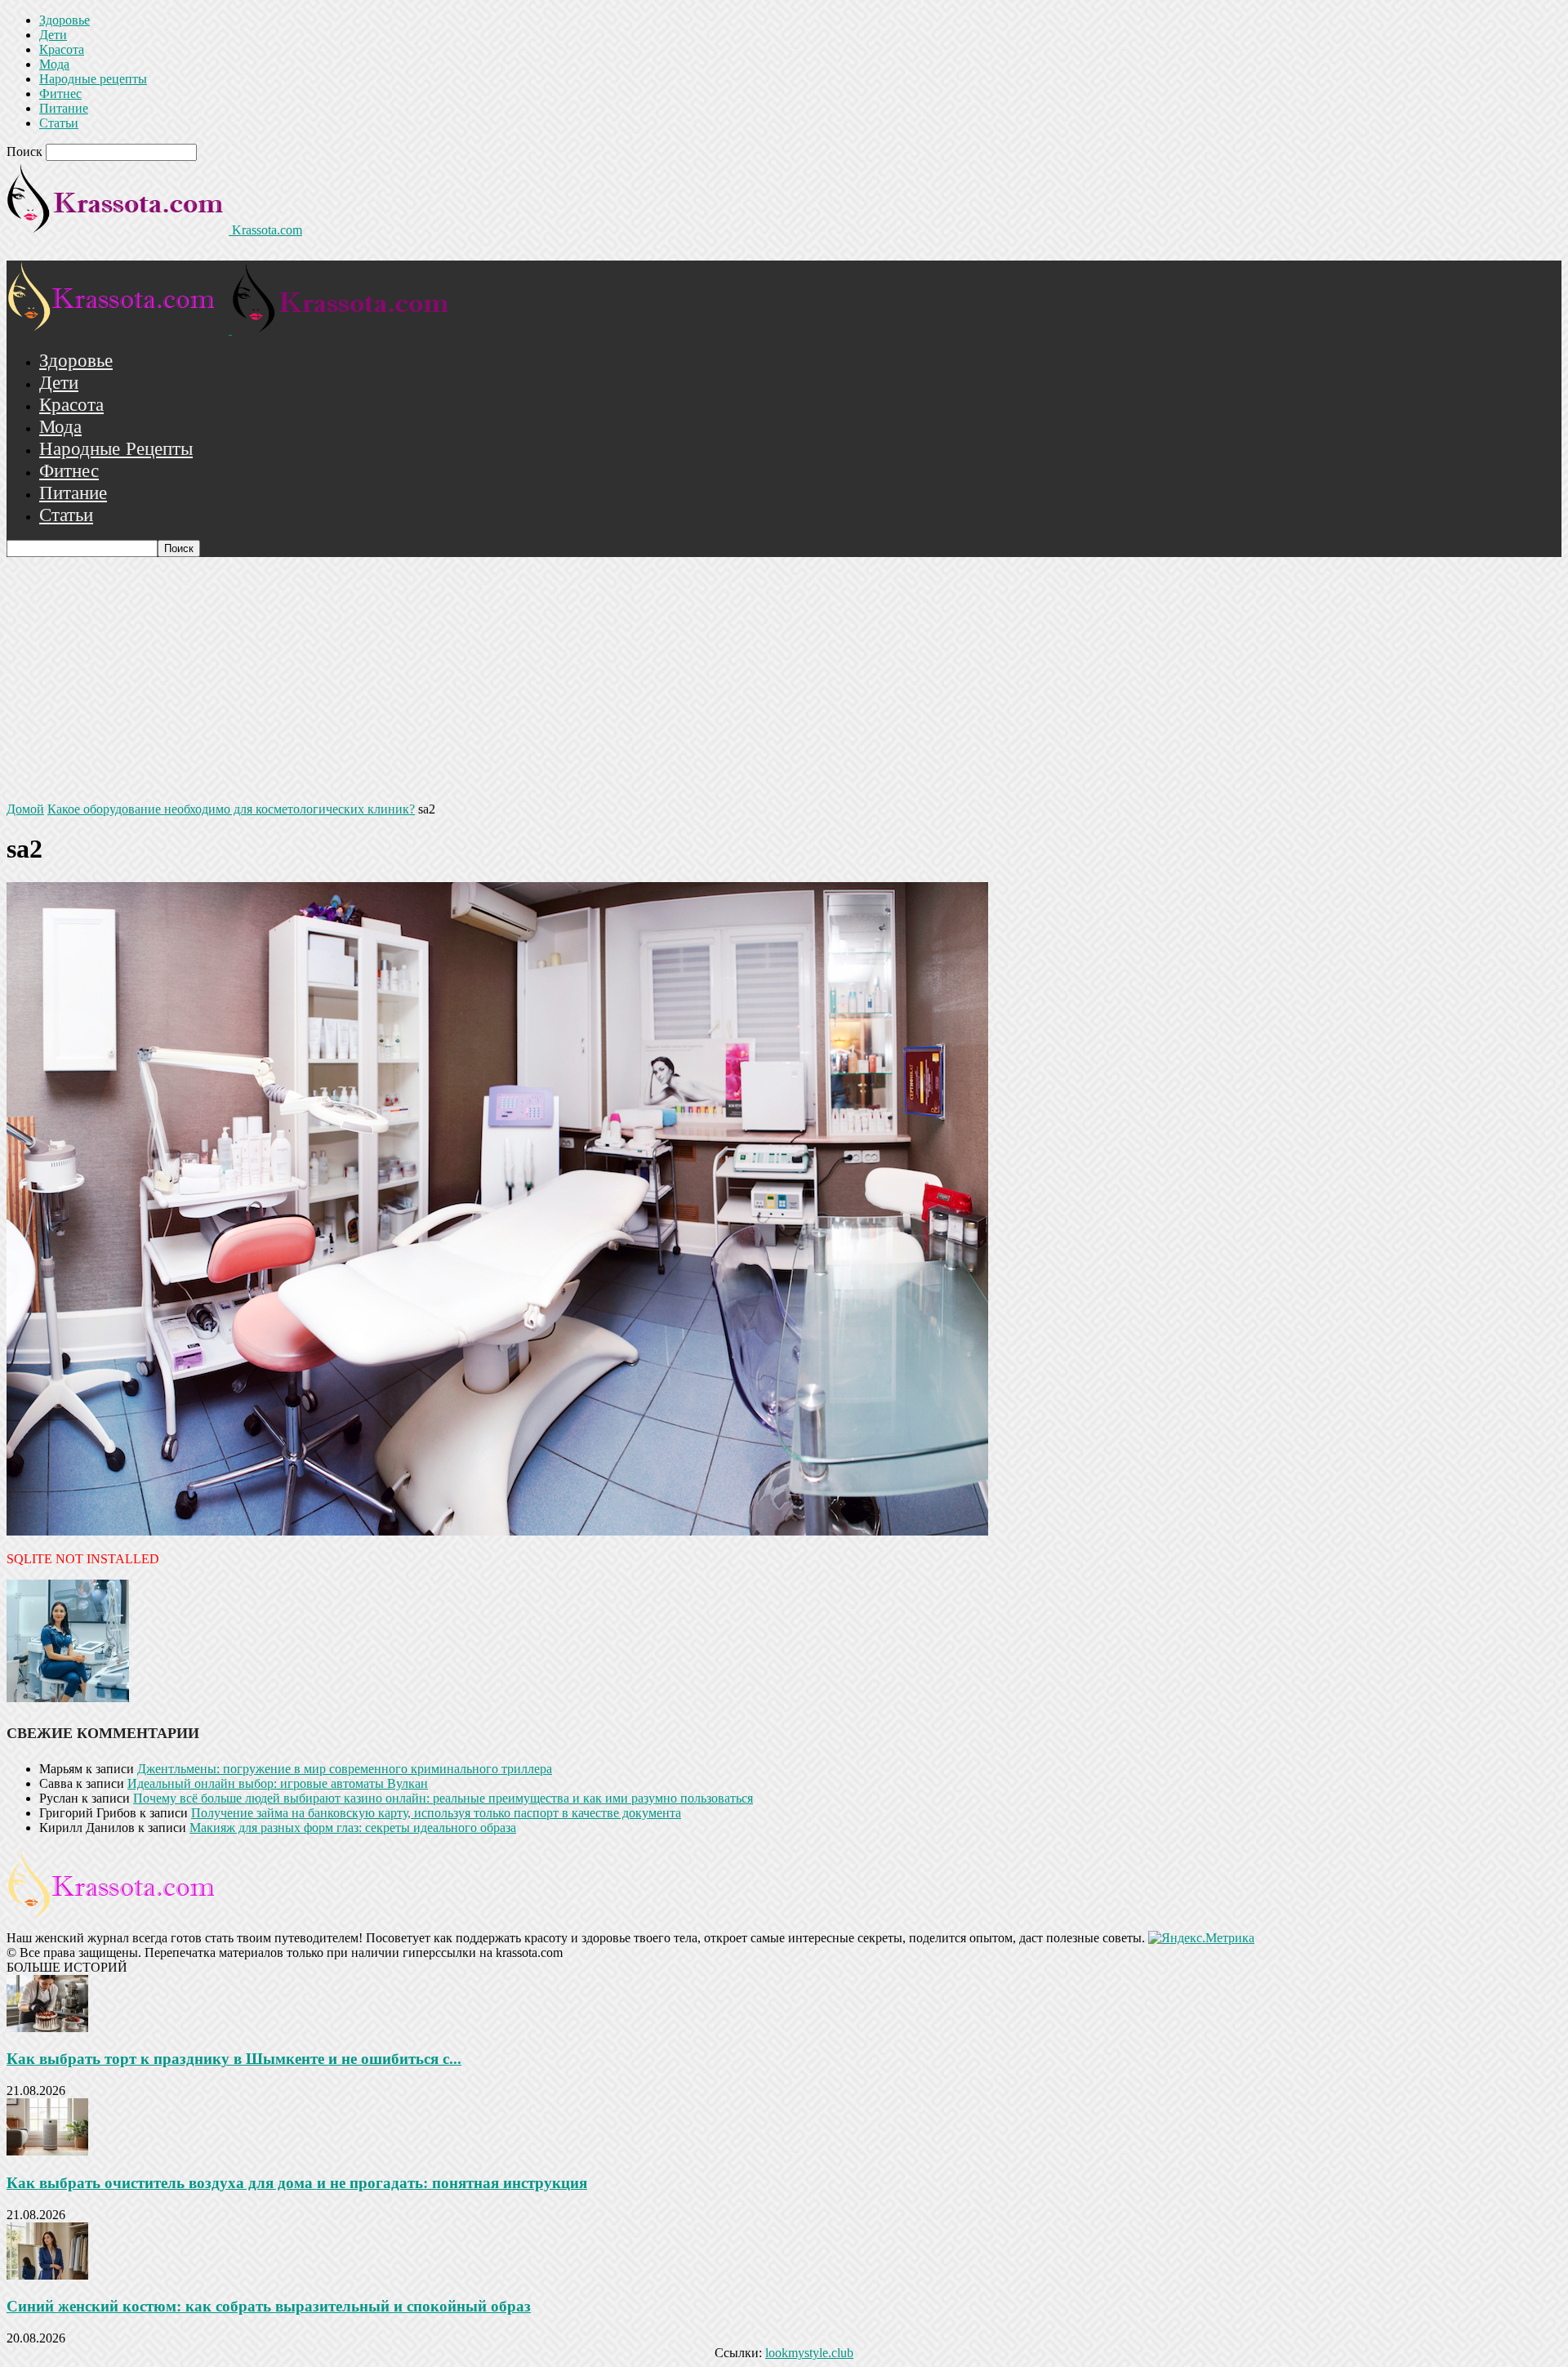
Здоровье (65, 20)
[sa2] (497, 1531)
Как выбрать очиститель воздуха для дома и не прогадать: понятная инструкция (297, 2183)
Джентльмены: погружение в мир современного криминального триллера (345, 1769)
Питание (64, 108)
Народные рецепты (93, 79)
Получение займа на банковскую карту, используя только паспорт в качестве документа (436, 1813)
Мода (54, 64)
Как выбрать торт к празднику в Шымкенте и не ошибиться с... (234, 2059)
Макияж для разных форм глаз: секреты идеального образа (353, 1828)
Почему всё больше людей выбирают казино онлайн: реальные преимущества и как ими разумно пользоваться (443, 1798)
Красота (62, 49)
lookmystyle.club (809, 2353)
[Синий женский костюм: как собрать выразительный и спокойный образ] (47, 2275)
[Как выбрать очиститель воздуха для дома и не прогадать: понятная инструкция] (47, 2151)
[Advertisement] (784, 680)
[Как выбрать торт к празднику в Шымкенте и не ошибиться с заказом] (47, 2028)
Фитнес (60, 94)
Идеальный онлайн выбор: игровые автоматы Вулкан (278, 1783)
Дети (53, 35)
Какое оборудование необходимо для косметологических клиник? (231, 809)
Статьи (59, 123)
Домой (25, 809)
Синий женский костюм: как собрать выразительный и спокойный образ (269, 2306)
